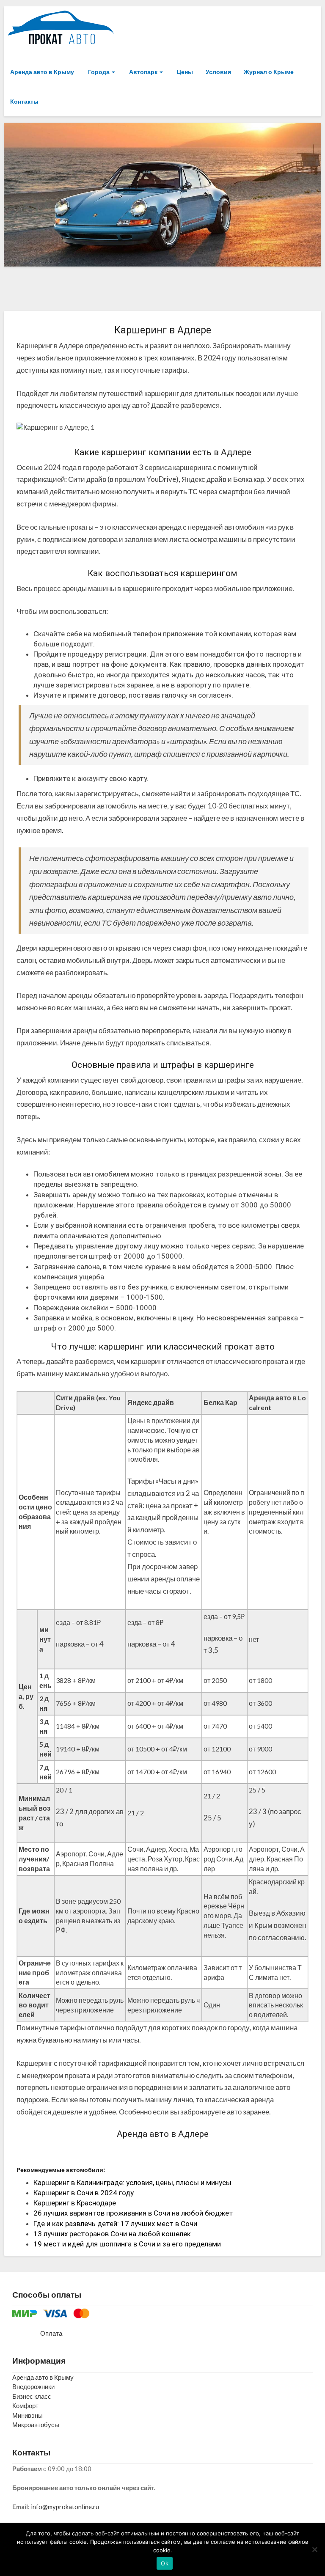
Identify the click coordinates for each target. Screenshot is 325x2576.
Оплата (51, 2333)
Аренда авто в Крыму (42, 72)
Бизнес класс (32, 2396)
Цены (184, 72)
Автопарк (143, 72)
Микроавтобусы (36, 2425)
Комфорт (25, 2406)
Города (99, 72)
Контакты (24, 101)
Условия (218, 72)
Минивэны (28, 2415)
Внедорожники (33, 2386)
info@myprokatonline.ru (65, 2507)
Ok (165, 2563)
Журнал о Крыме (269, 72)
